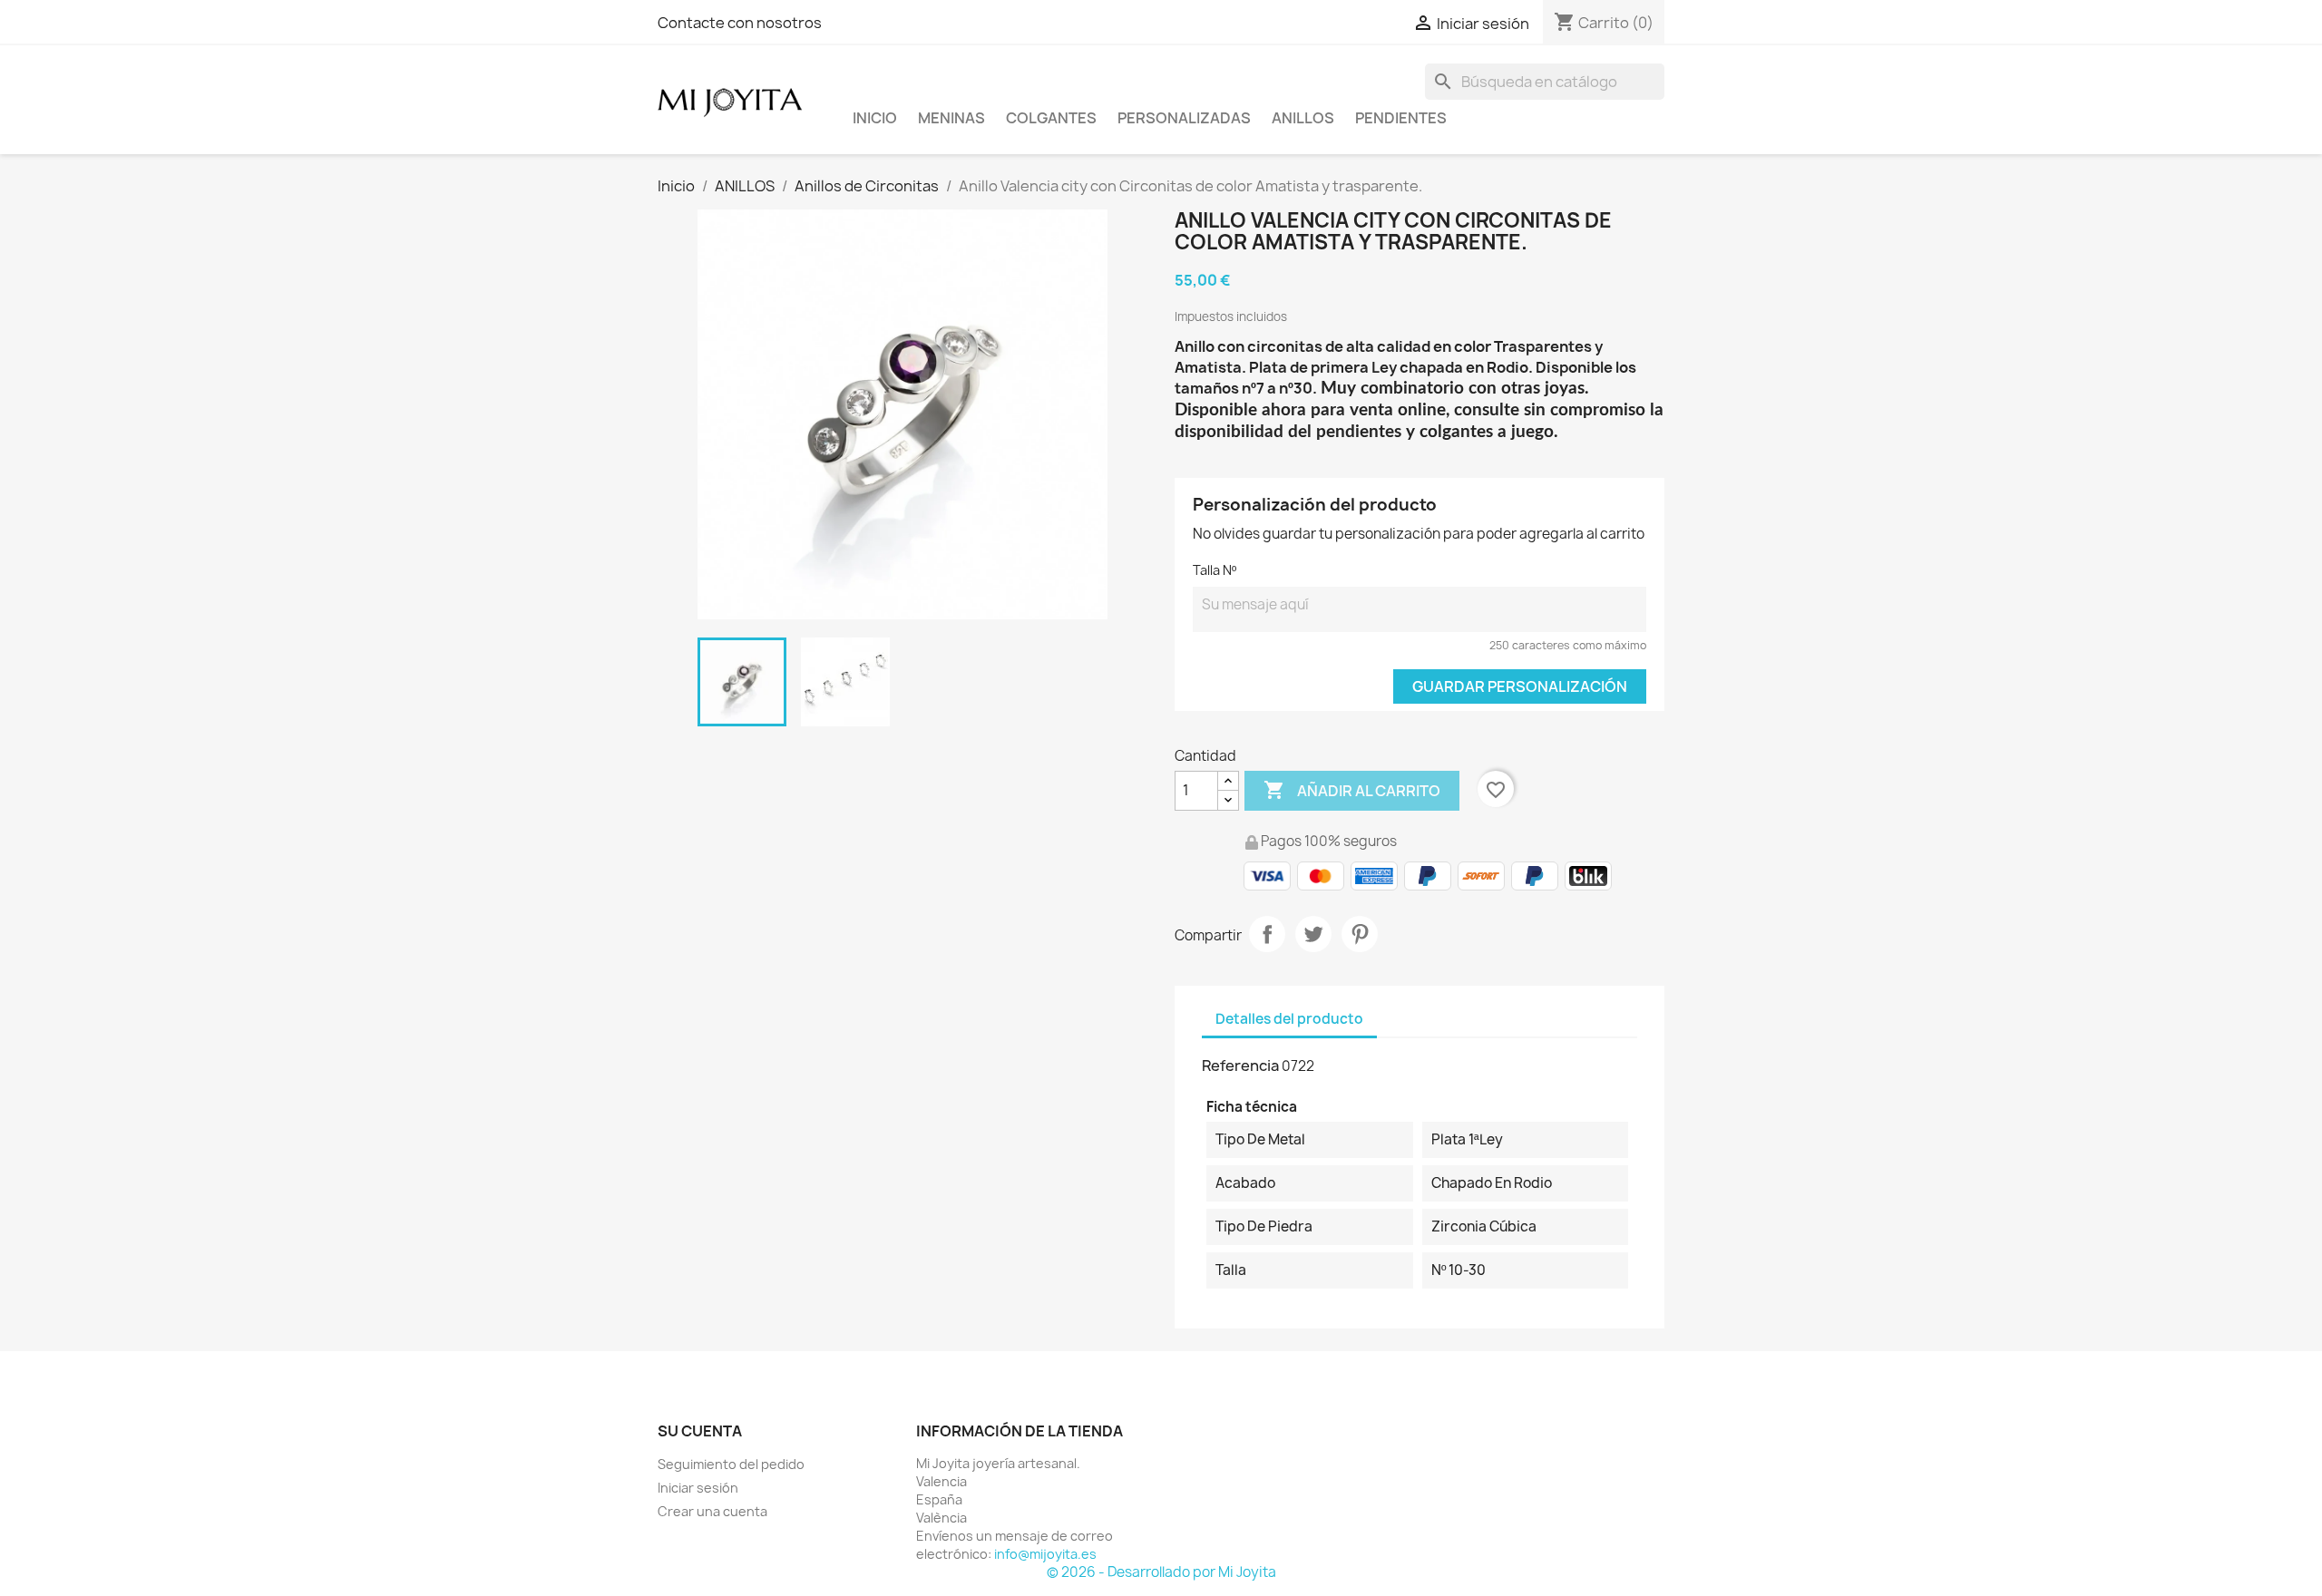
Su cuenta (700, 1431)
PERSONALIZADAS (1184, 118)
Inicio (875, 118)
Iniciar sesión (698, 1488)
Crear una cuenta (712, 1511)
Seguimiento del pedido (731, 1464)
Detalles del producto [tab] (1289, 1019)
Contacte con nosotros (740, 23)
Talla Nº (1215, 570)
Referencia (1240, 1066)
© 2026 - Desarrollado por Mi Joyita (1161, 1572)
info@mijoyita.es (1045, 1554)
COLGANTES (1051, 118)
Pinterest (1360, 934)
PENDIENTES (1401, 118)
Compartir (1267, 934)
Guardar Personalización (1520, 686)
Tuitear (1313, 934)
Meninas (951, 118)
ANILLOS (1303, 118)
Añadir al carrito (1352, 790)
